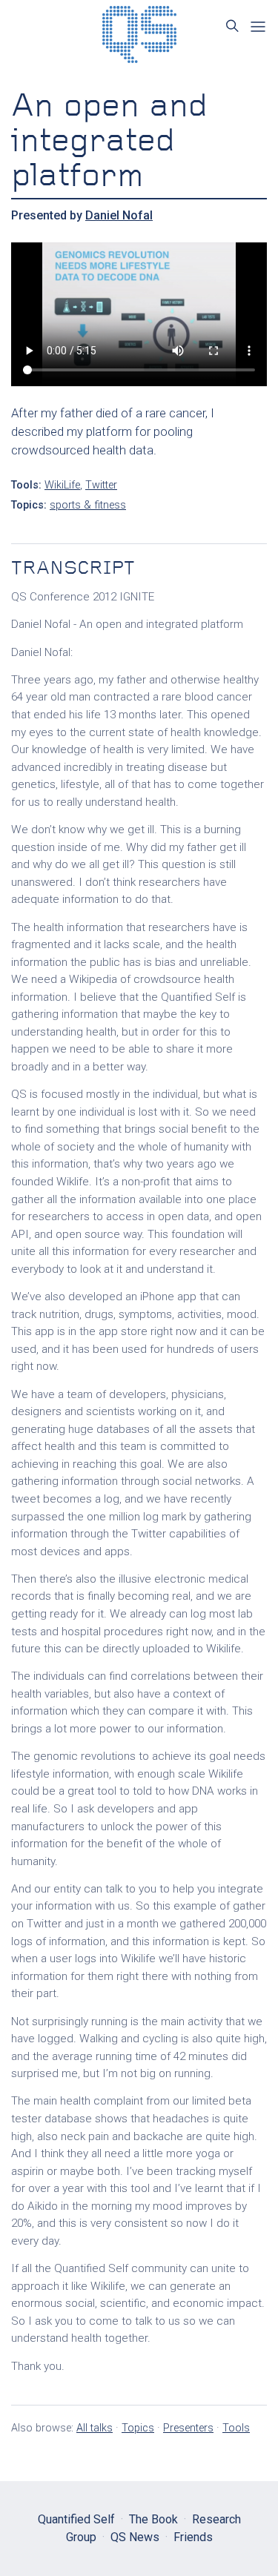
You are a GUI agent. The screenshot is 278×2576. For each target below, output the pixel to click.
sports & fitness (88, 505)
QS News (135, 2537)
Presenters (188, 2428)
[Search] (232, 26)
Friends (193, 2537)
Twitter (101, 485)
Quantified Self (76, 2519)
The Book (153, 2519)
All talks (95, 2428)
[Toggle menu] (258, 27)
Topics (138, 2428)
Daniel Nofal (119, 215)
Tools (236, 2428)
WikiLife (62, 485)
